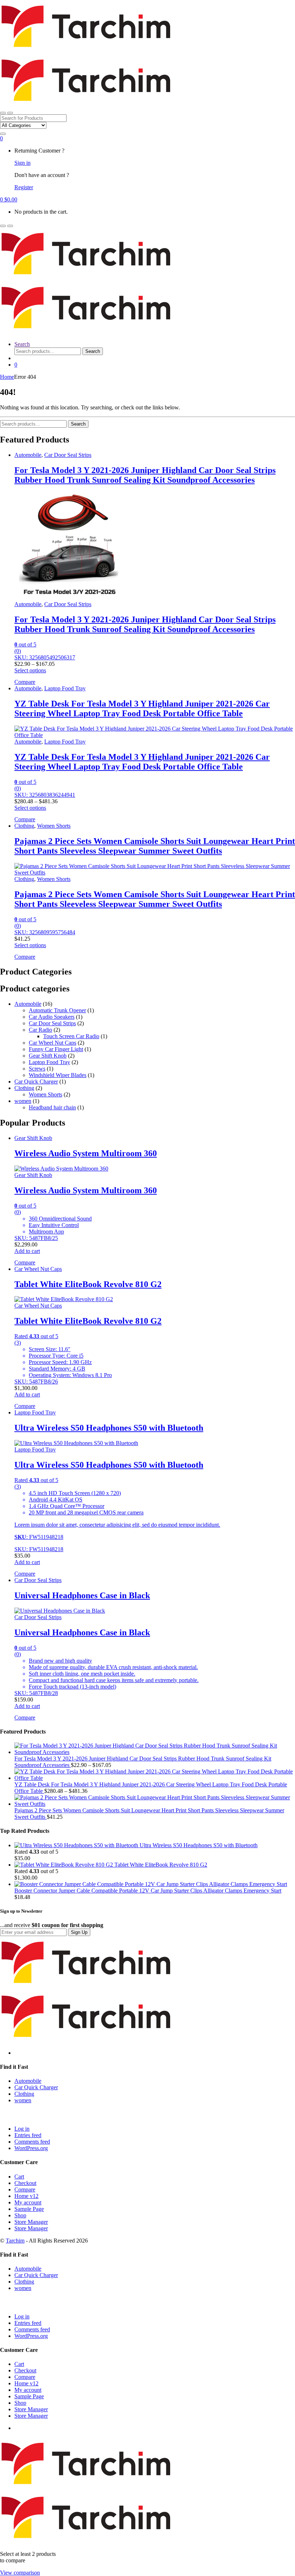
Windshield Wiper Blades (58, 1075)
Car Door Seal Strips (68, 455)
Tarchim (15, 2241)
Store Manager (31, 2222)
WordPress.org (31, 2148)
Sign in (22, 163)
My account (28, 2202)
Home (7, 377)
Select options (30, 670)
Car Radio (40, 1030)
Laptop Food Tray (65, 688)
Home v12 (26, 2196)
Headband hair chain (52, 1107)
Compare (25, 2189)
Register (24, 187)
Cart (19, 2177)
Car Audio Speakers (52, 1017)
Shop (20, 2215)
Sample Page (29, 2209)
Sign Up (79, 1932)
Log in (22, 2129)
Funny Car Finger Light (56, 1049)
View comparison (20, 2573)
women (23, 1101)
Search (22, 344)
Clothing (24, 826)
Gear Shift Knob (48, 1056)
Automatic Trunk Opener (57, 1010)
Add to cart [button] (27, 1251)
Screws (37, 1069)
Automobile (28, 455)
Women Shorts (54, 826)
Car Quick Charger (36, 1082)
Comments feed (32, 2142)
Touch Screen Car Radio (71, 1036)
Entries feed (28, 2135)
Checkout (25, 2183)
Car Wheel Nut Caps (53, 1043)
